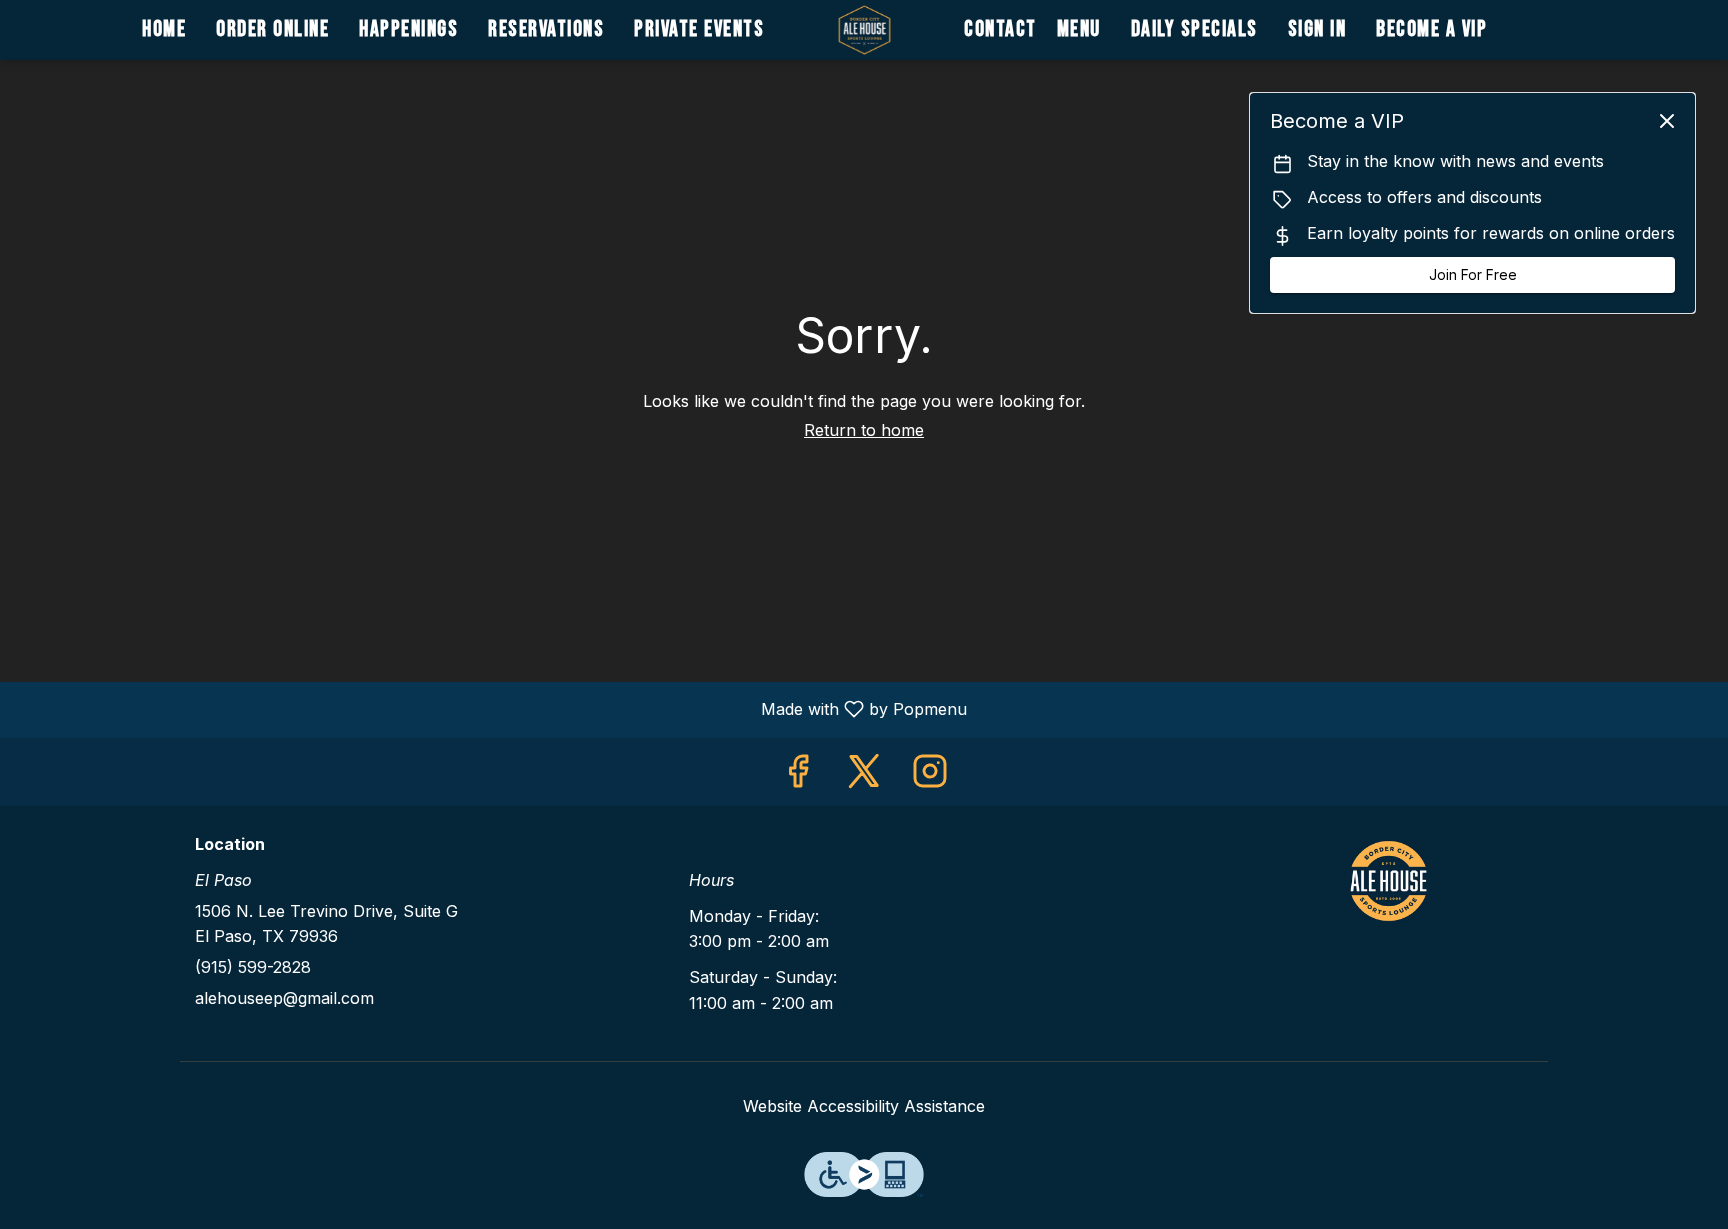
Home (164, 29)
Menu (1079, 29)
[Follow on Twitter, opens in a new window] (864, 777)
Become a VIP (1431, 29)
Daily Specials (1194, 29)
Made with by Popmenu (491, 709)
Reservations (546, 29)
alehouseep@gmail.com (284, 998)
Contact (1000, 29)
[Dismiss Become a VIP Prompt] (1667, 121)
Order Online (272, 29)
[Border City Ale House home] (864, 30)
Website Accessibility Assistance (864, 1106)
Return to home (864, 430)
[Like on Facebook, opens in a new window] (798, 777)
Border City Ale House (1389, 881)
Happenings (408, 29)
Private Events (699, 29)
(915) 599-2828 (253, 967)
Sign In (1317, 29)
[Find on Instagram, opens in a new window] (930, 777)
